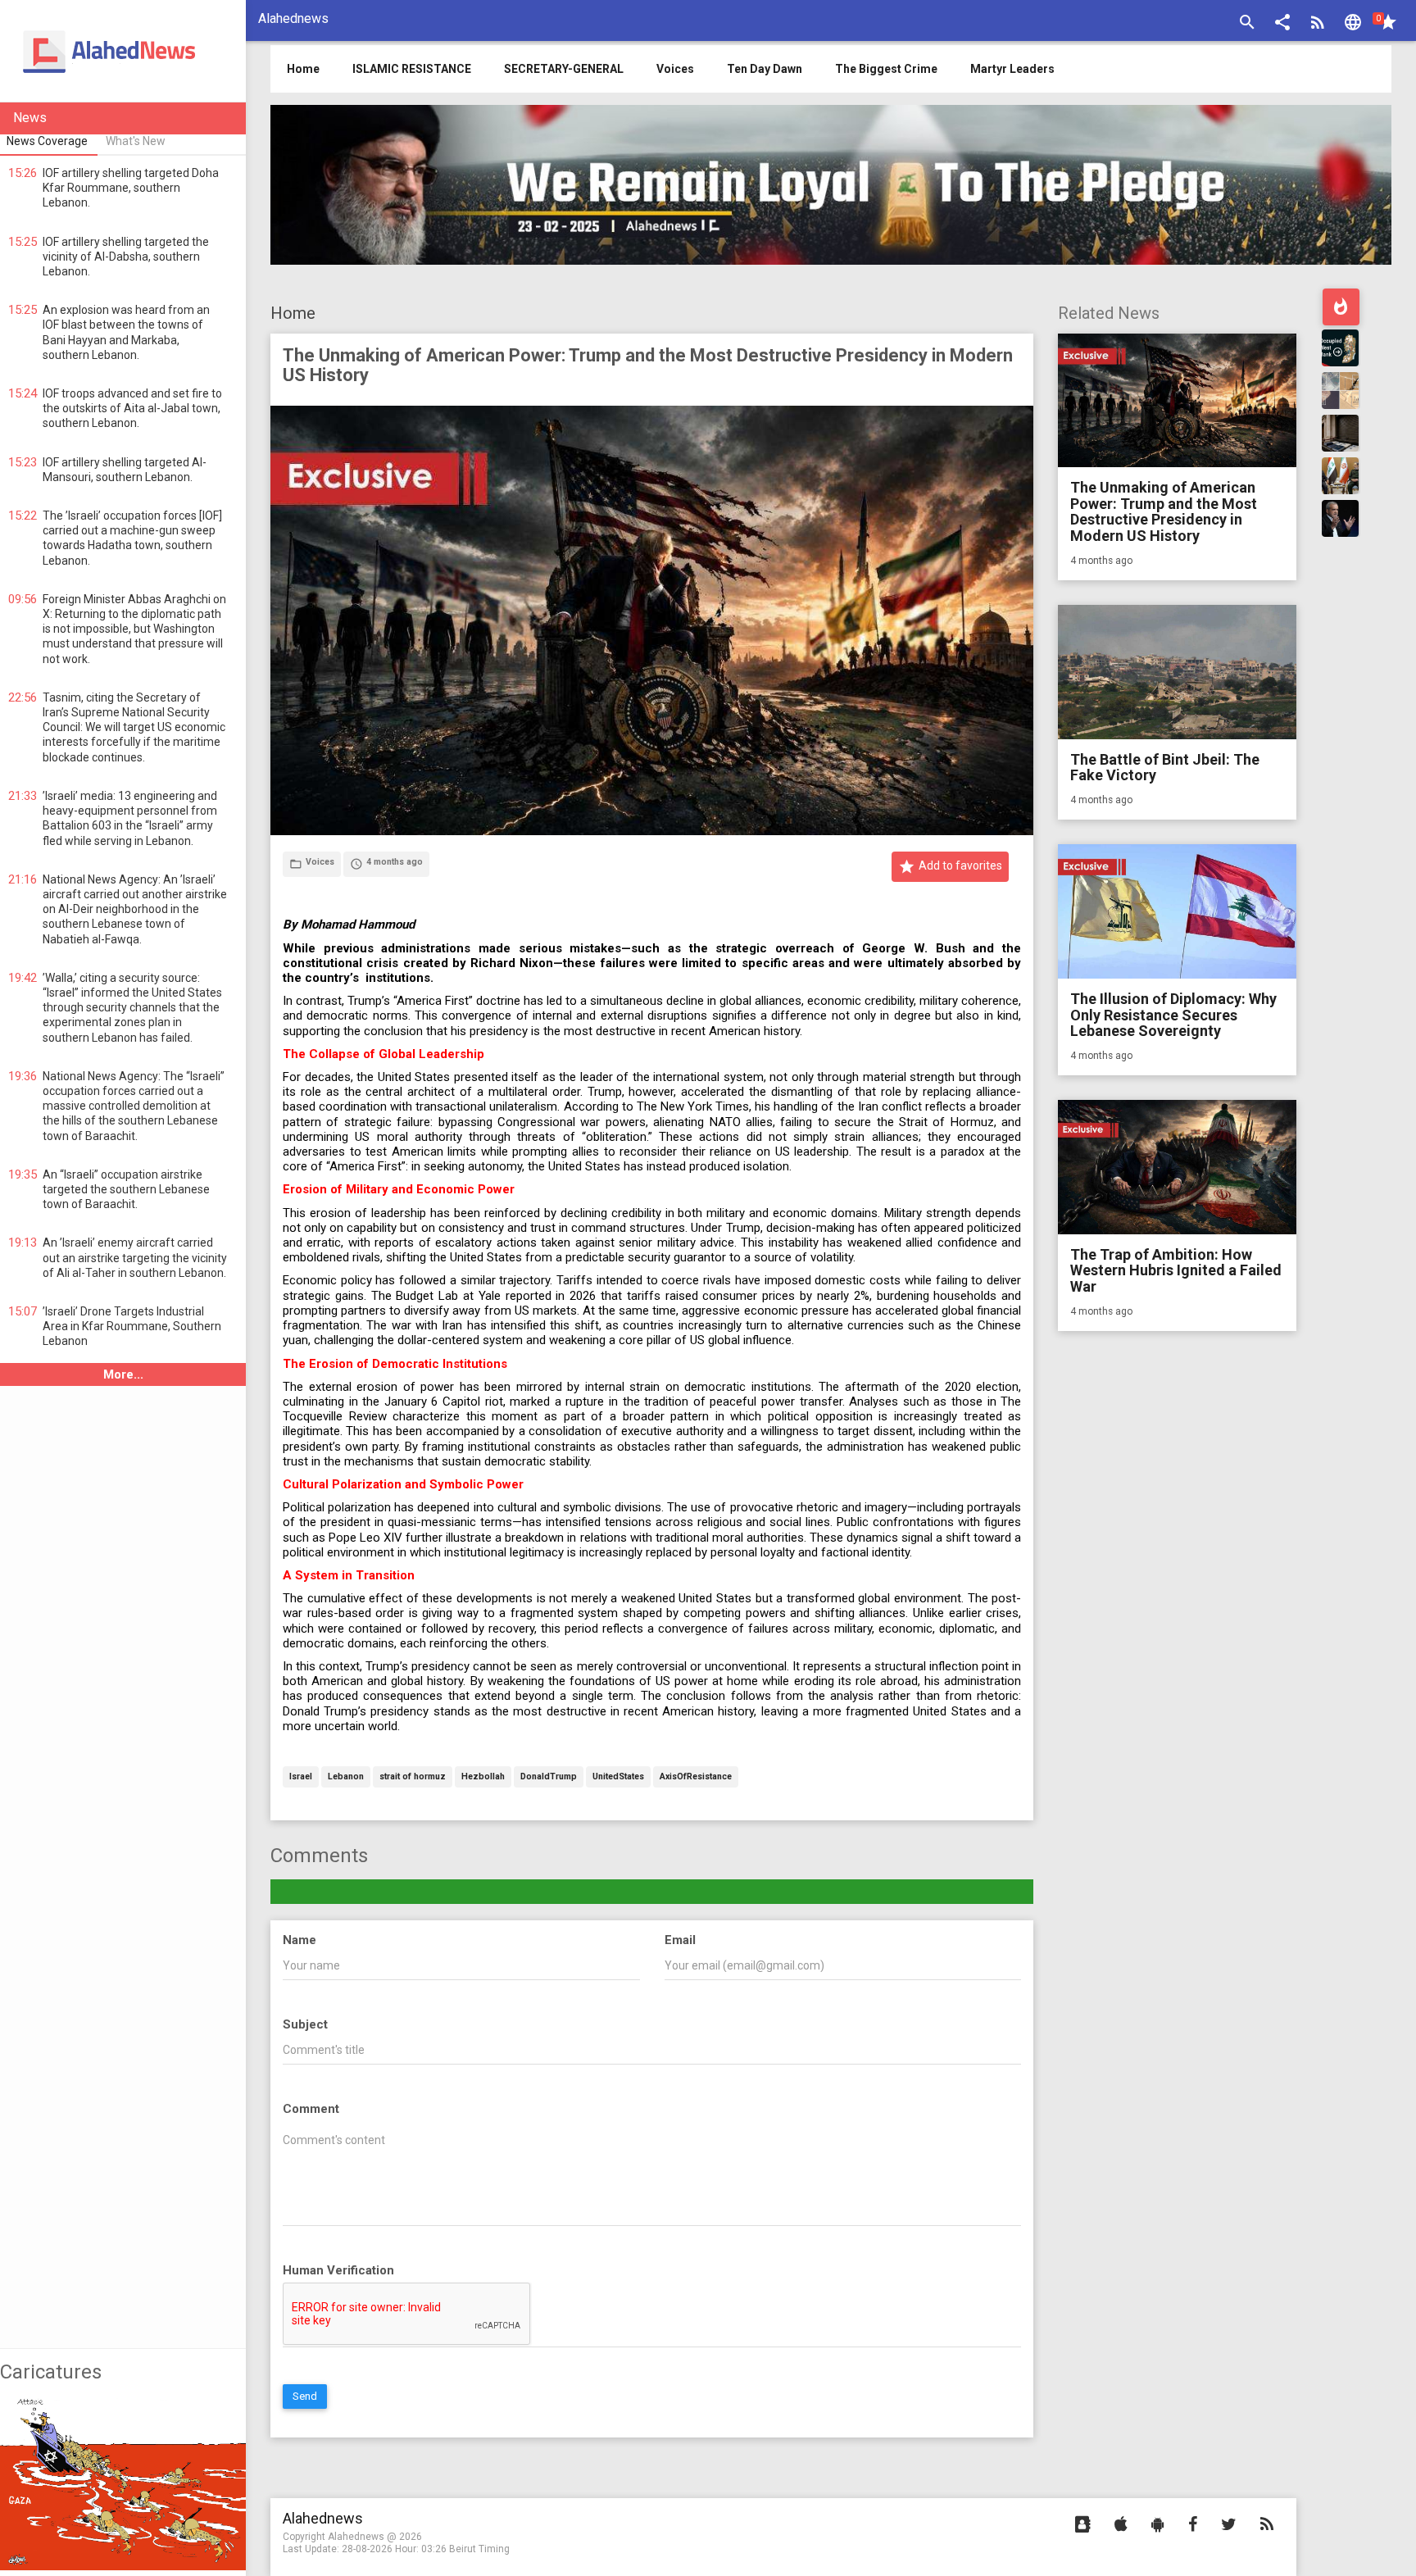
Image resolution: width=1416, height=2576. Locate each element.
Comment (311, 2109)
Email (680, 1940)
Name (300, 1940)
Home (293, 313)
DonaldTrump (549, 1777)
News (30, 118)
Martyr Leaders (1012, 69)
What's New (136, 141)
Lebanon (346, 1777)
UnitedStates (618, 1777)
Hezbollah (483, 1777)
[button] (1282, 24)
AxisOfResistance (696, 1777)
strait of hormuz (413, 1777)
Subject (305, 2024)
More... (123, 1374)
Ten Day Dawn (765, 69)
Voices (675, 69)
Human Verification (338, 2270)
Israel (301, 1777)
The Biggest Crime (886, 69)
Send (305, 2396)
